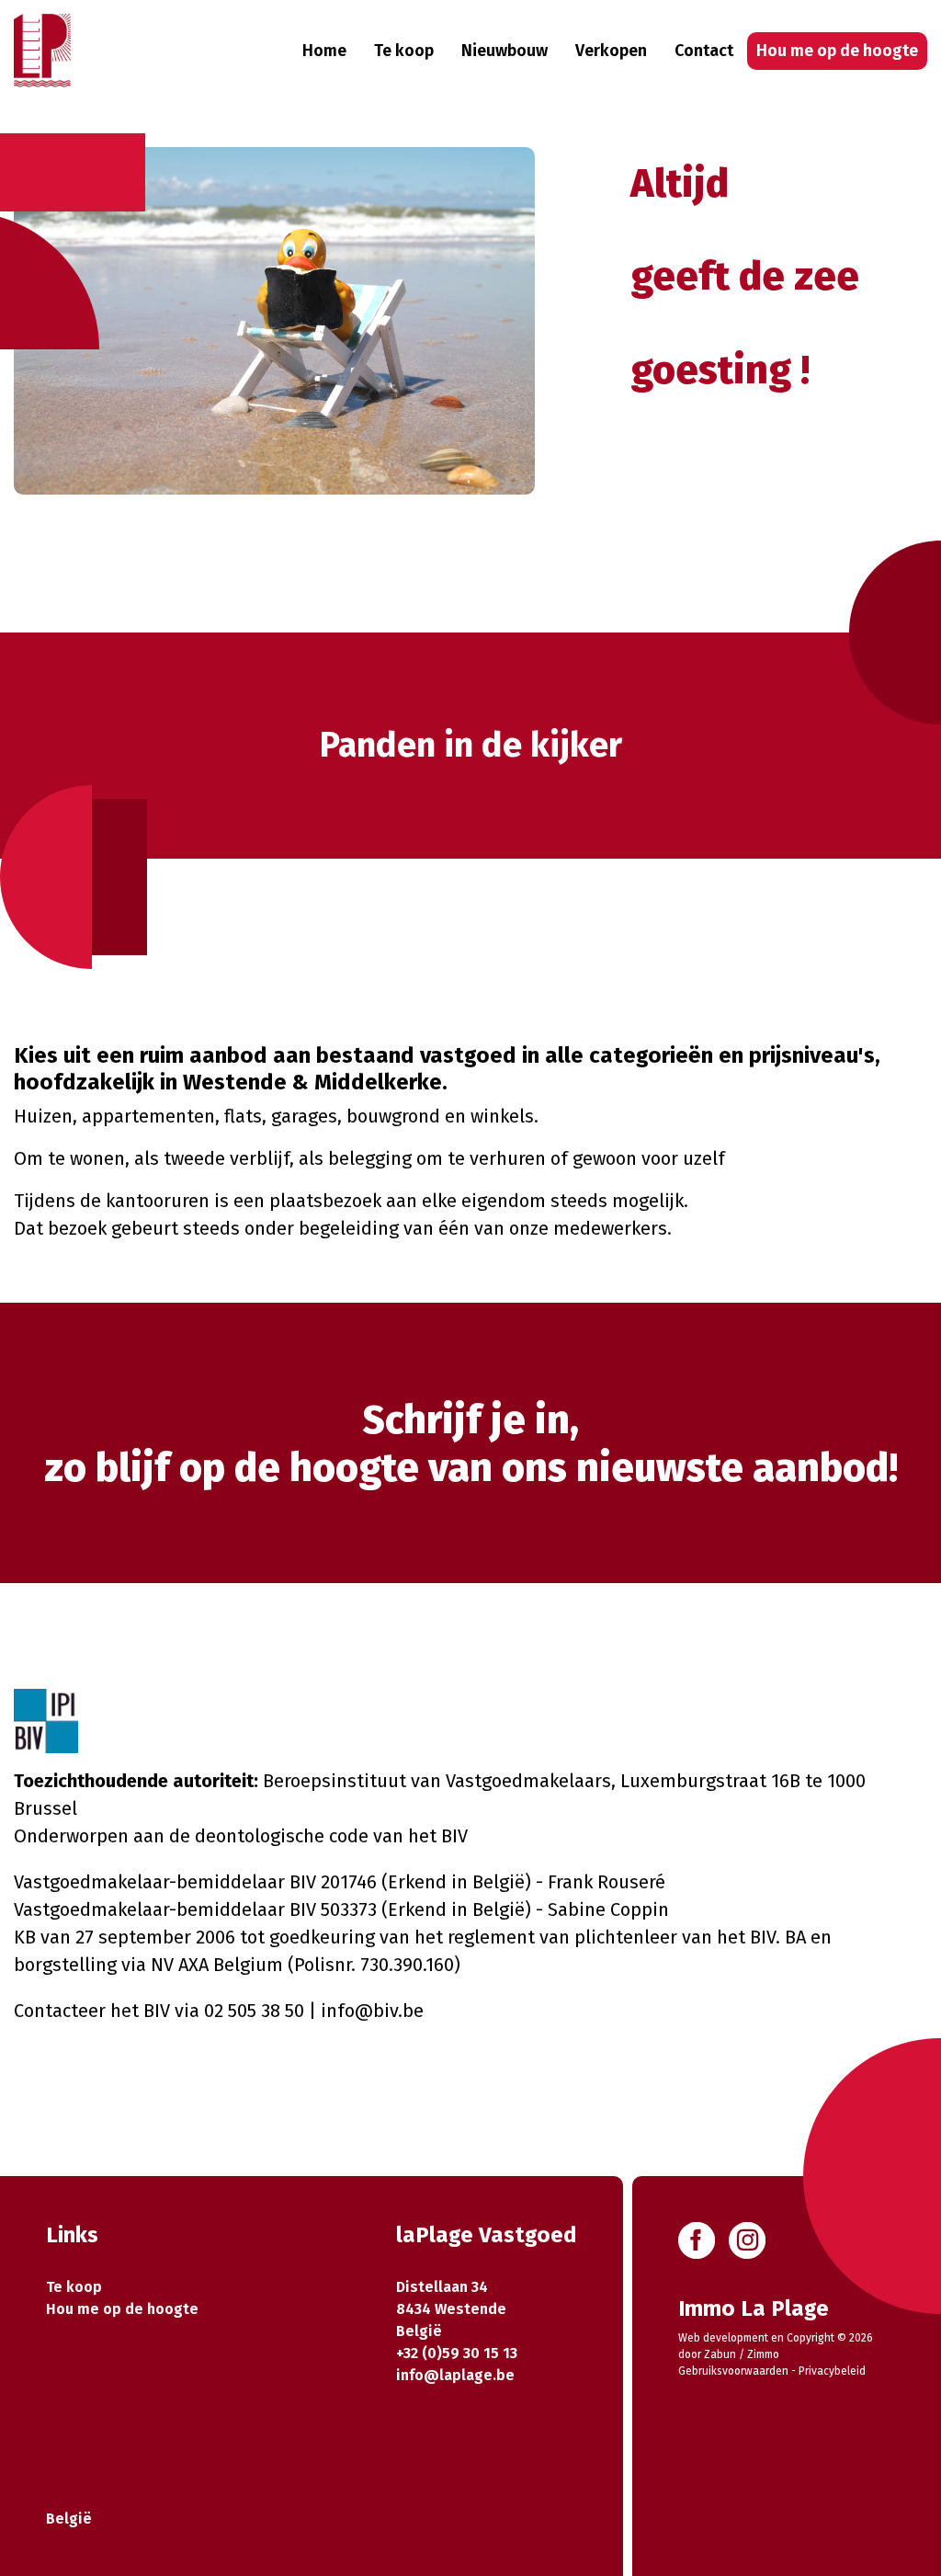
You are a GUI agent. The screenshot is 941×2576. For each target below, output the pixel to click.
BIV (454, 1836)
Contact (704, 51)
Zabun (720, 2354)
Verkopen (611, 51)
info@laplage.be (455, 2375)
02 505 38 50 (254, 2011)
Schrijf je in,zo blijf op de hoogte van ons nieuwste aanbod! (471, 1444)
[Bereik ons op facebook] (697, 2239)
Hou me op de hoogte (837, 51)
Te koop (404, 51)
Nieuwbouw (505, 51)
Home (324, 51)
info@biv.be (372, 2011)
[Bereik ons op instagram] (747, 2239)
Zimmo (763, 2354)
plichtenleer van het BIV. (677, 1937)
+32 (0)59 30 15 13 (457, 2353)
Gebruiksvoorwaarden (733, 2371)
